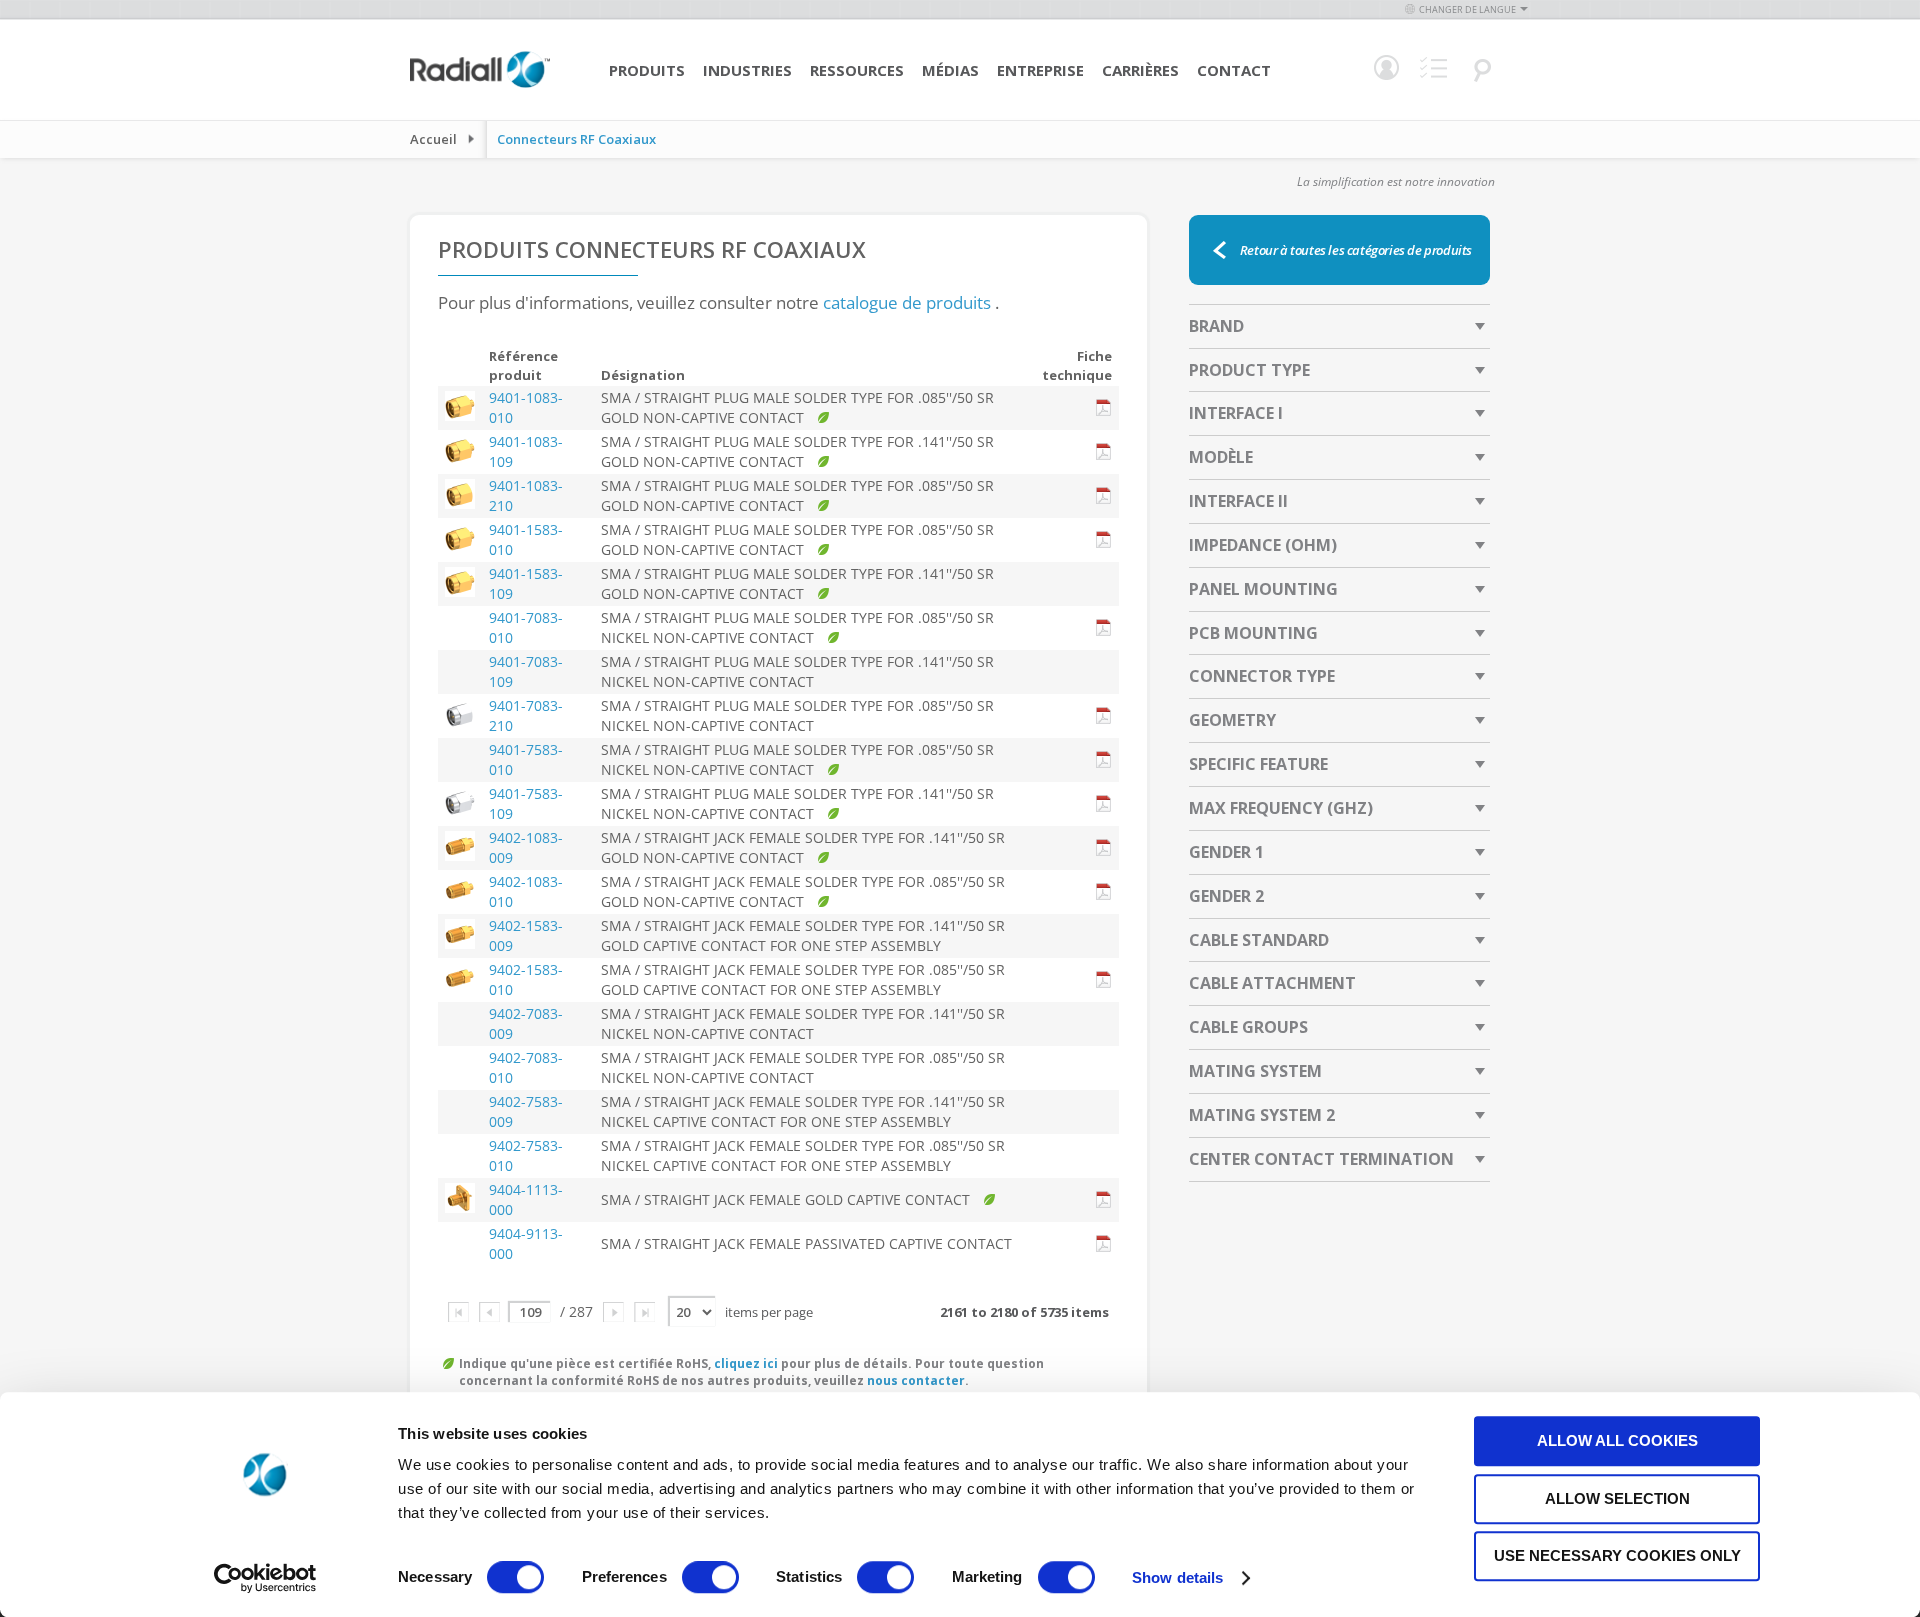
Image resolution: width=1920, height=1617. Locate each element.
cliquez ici (746, 1363)
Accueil (433, 139)
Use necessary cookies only (1617, 1555)
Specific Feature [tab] (1258, 764)
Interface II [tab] (1238, 501)
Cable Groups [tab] (1248, 1027)
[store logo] (480, 85)
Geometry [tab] (1232, 720)
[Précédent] (489, 1312)
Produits (647, 70)
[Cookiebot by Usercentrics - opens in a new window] (265, 1578)
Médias (950, 70)
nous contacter (916, 1380)
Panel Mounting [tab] (1263, 589)
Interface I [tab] (1236, 413)
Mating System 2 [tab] (1262, 1115)
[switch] (710, 1579)
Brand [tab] (1216, 326)
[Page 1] (458, 1312)
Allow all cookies (1617, 1440)
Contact (1234, 70)
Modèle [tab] (1221, 457)
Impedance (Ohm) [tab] (1263, 545)
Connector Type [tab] (1262, 676)
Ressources (857, 70)
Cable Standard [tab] (1259, 940)
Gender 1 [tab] (1226, 852)
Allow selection (1617, 1498)
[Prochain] (613, 1312)
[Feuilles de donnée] (1104, 408)
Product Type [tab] (1249, 370)
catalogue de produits (907, 302)
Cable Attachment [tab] (1272, 983)
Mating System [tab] (1255, 1071)
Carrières (1140, 70)
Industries (747, 70)
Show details (1177, 1577)
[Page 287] (644, 1312)
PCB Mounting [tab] (1253, 633)
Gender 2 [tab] (1226, 896)
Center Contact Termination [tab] (1321, 1159)
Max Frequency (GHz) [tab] (1281, 808)
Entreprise (1040, 70)
